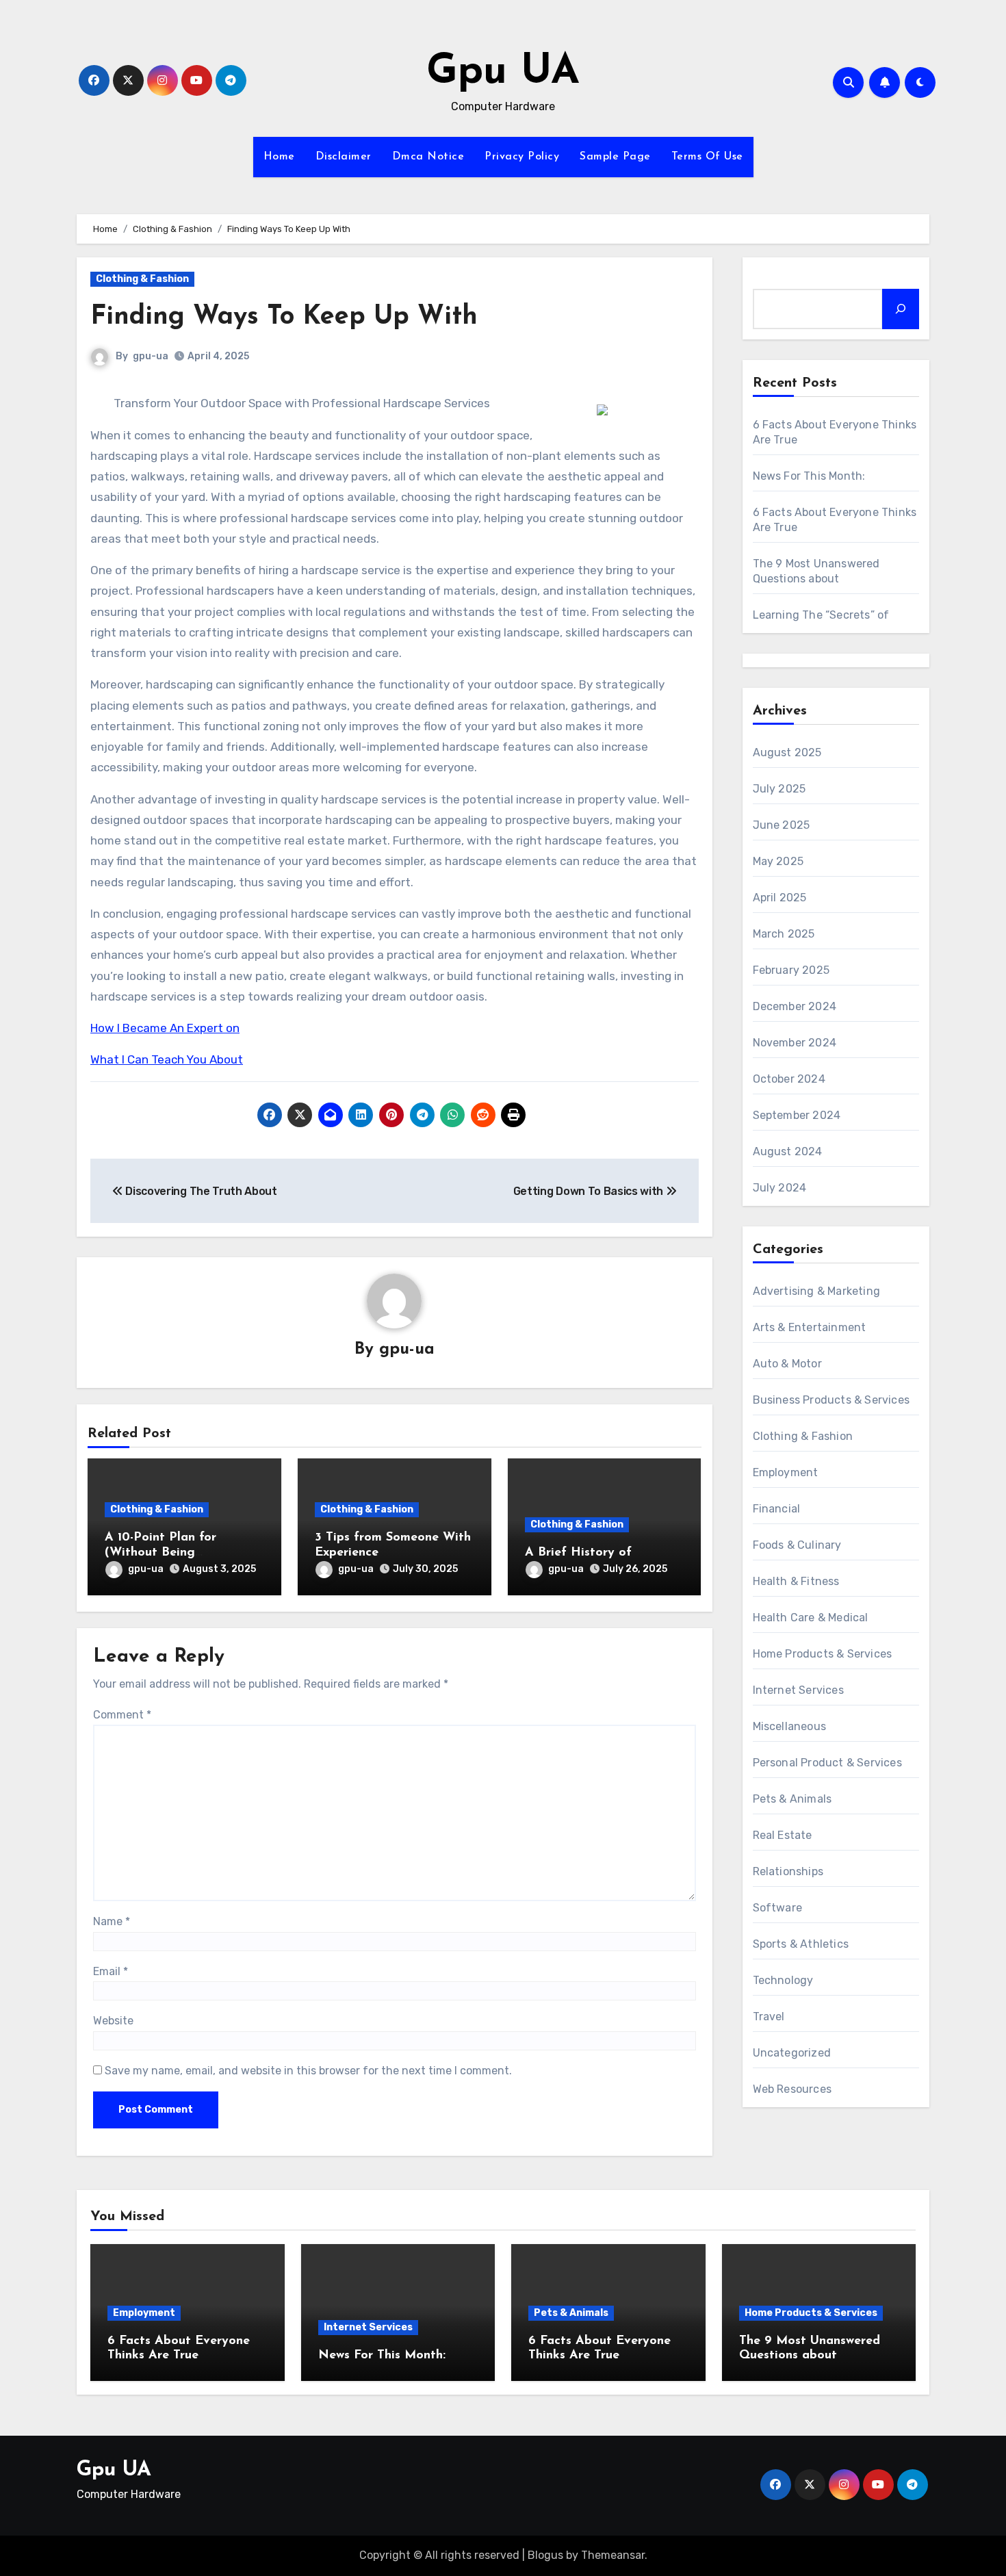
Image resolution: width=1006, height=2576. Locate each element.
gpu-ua (151, 356)
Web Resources (792, 2089)
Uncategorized (792, 2053)
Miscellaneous (790, 1726)
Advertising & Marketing (817, 1291)
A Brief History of (578, 1553)
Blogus (545, 2555)
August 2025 (787, 752)
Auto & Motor (787, 1364)
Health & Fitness (796, 1581)
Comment (122, 1715)
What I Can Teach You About (167, 1059)
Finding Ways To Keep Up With (284, 317)
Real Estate (783, 1835)
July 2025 (779, 789)
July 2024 (780, 1188)
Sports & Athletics (801, 1944)
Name (112, 1921)
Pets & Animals (792, 1799)
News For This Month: (809, 476)
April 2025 (780, 898)
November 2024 (795, 1043)
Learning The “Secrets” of (821, 615)
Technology (783, 1980)
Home (279, 157)
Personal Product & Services (827, 1763)
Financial (777, 1509)
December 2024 (795, 1006)
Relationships (788, 1871)
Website (113, 2021)
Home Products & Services (823, 1654)
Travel (769, 2017)
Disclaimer (344, 157)
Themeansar (613, 2555)
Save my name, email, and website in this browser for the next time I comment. (308, 2071)
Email (111, 1971)
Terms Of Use (707, 157)
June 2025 (782, 825)
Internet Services (798, 1690)
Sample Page (615, 157)
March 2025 (784, 934)
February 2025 (791, 970)
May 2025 (778, 861)
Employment (786, 1472)
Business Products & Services (831, 1400)
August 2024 (788, 1151)
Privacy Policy (522, 157)
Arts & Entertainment (810, 1327)
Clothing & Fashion (142, 279)
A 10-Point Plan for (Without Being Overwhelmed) (160, 1553)
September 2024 (797, 1115)
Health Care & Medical (811, 1618)
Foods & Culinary (797, 1545)
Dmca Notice (428, 157)
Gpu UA (503, 73)
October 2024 (789, 1079)
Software (778, 1908)
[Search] (901, 309)
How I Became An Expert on (165, 1028)
